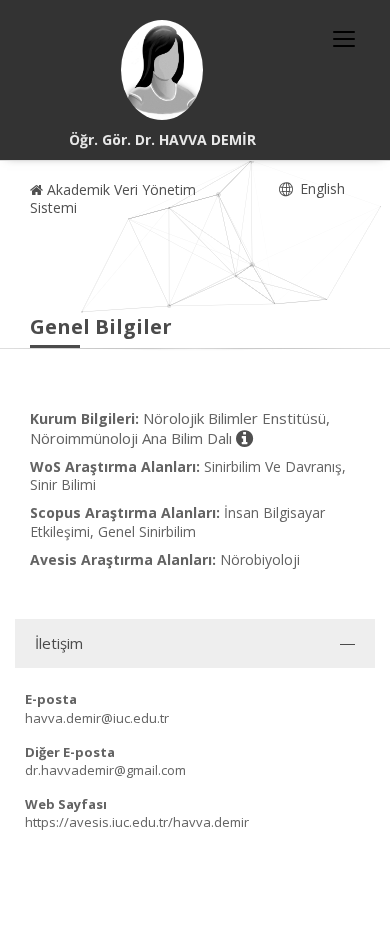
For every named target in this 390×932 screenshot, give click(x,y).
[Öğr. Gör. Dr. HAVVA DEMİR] (162, 70)
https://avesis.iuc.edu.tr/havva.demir (137, 822)
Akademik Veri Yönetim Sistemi (113, 198)
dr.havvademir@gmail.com (105, 770)
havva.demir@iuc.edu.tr (97, 718)
